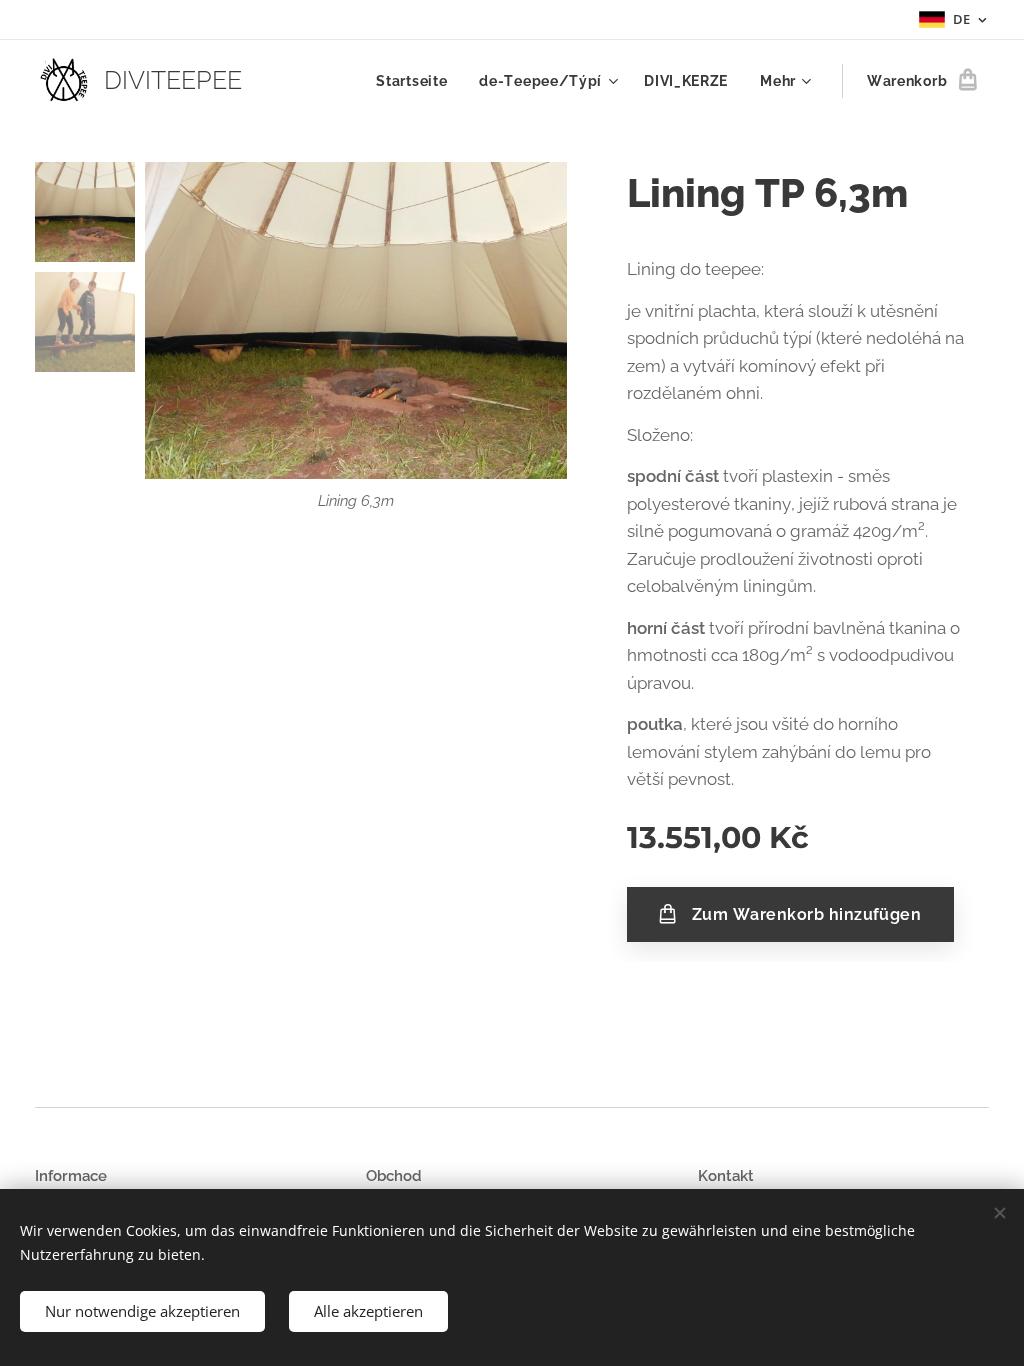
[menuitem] (417, 81)
